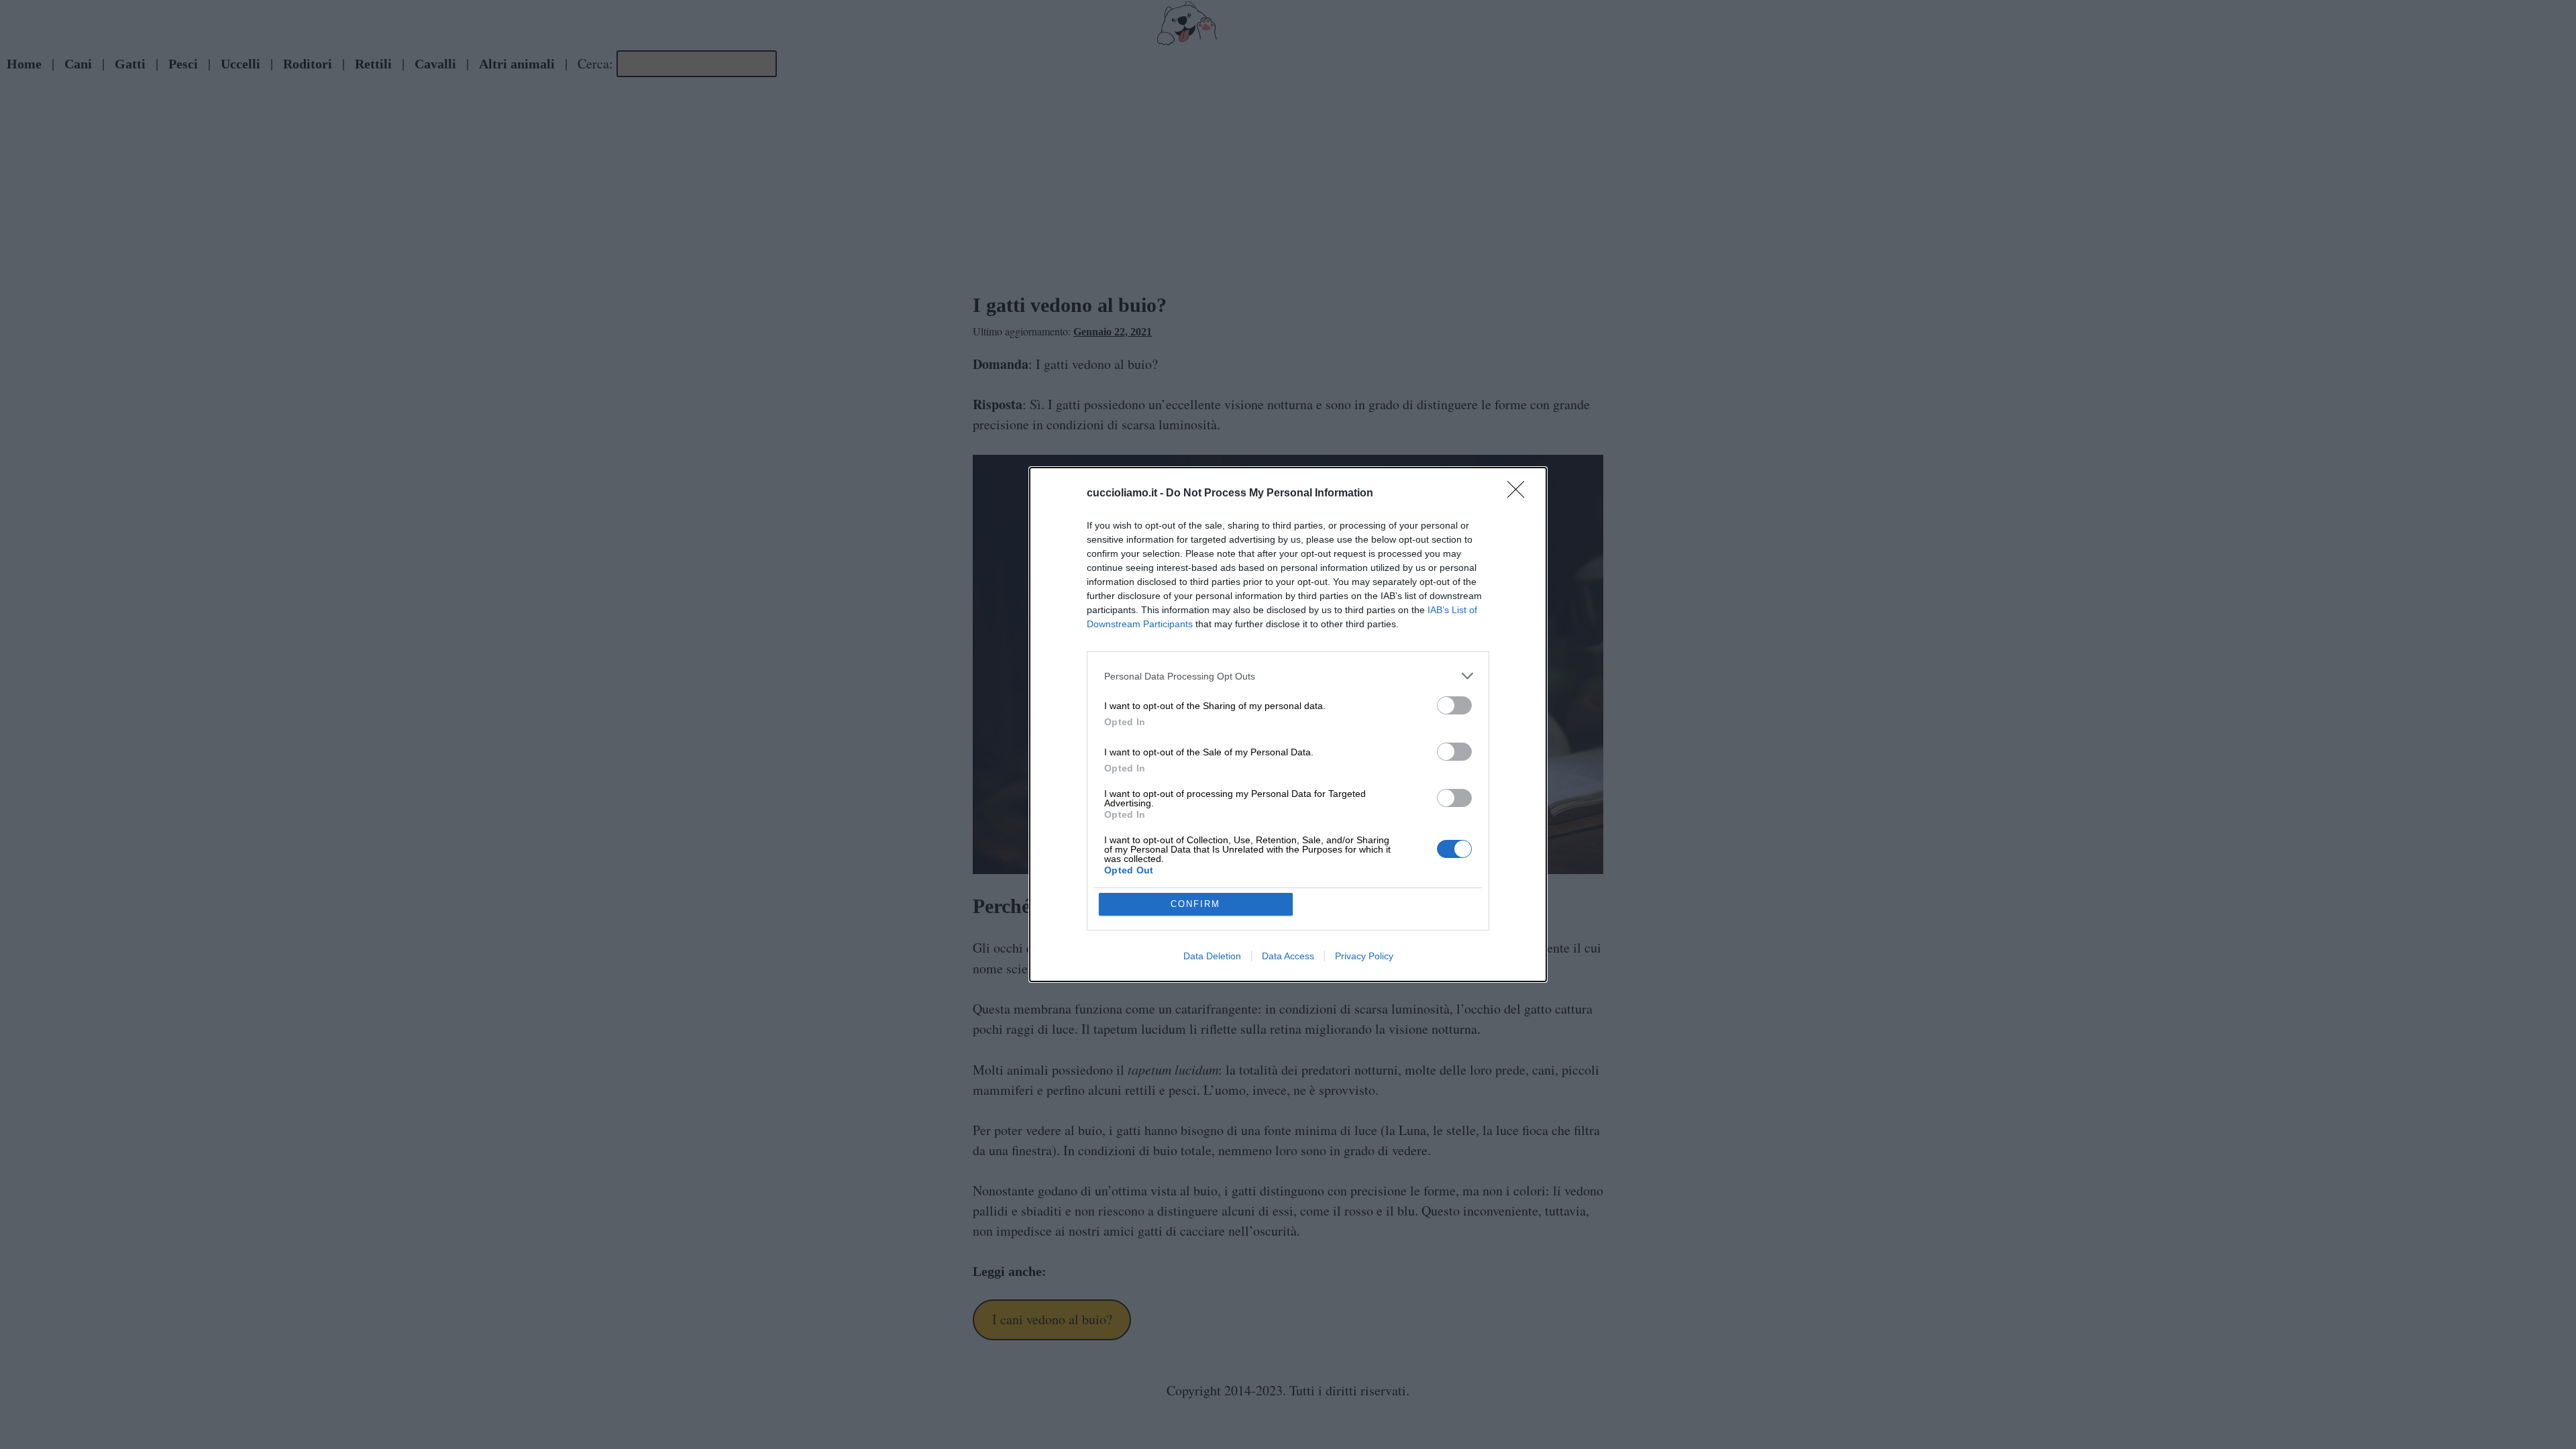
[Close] (1520, 494)
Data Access (1288, 956)
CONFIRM (1195, 904)
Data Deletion (1212, 956)
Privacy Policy (1364, 956)
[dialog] (1288, 724)
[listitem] (1288, 676)
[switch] (1454, 705)
